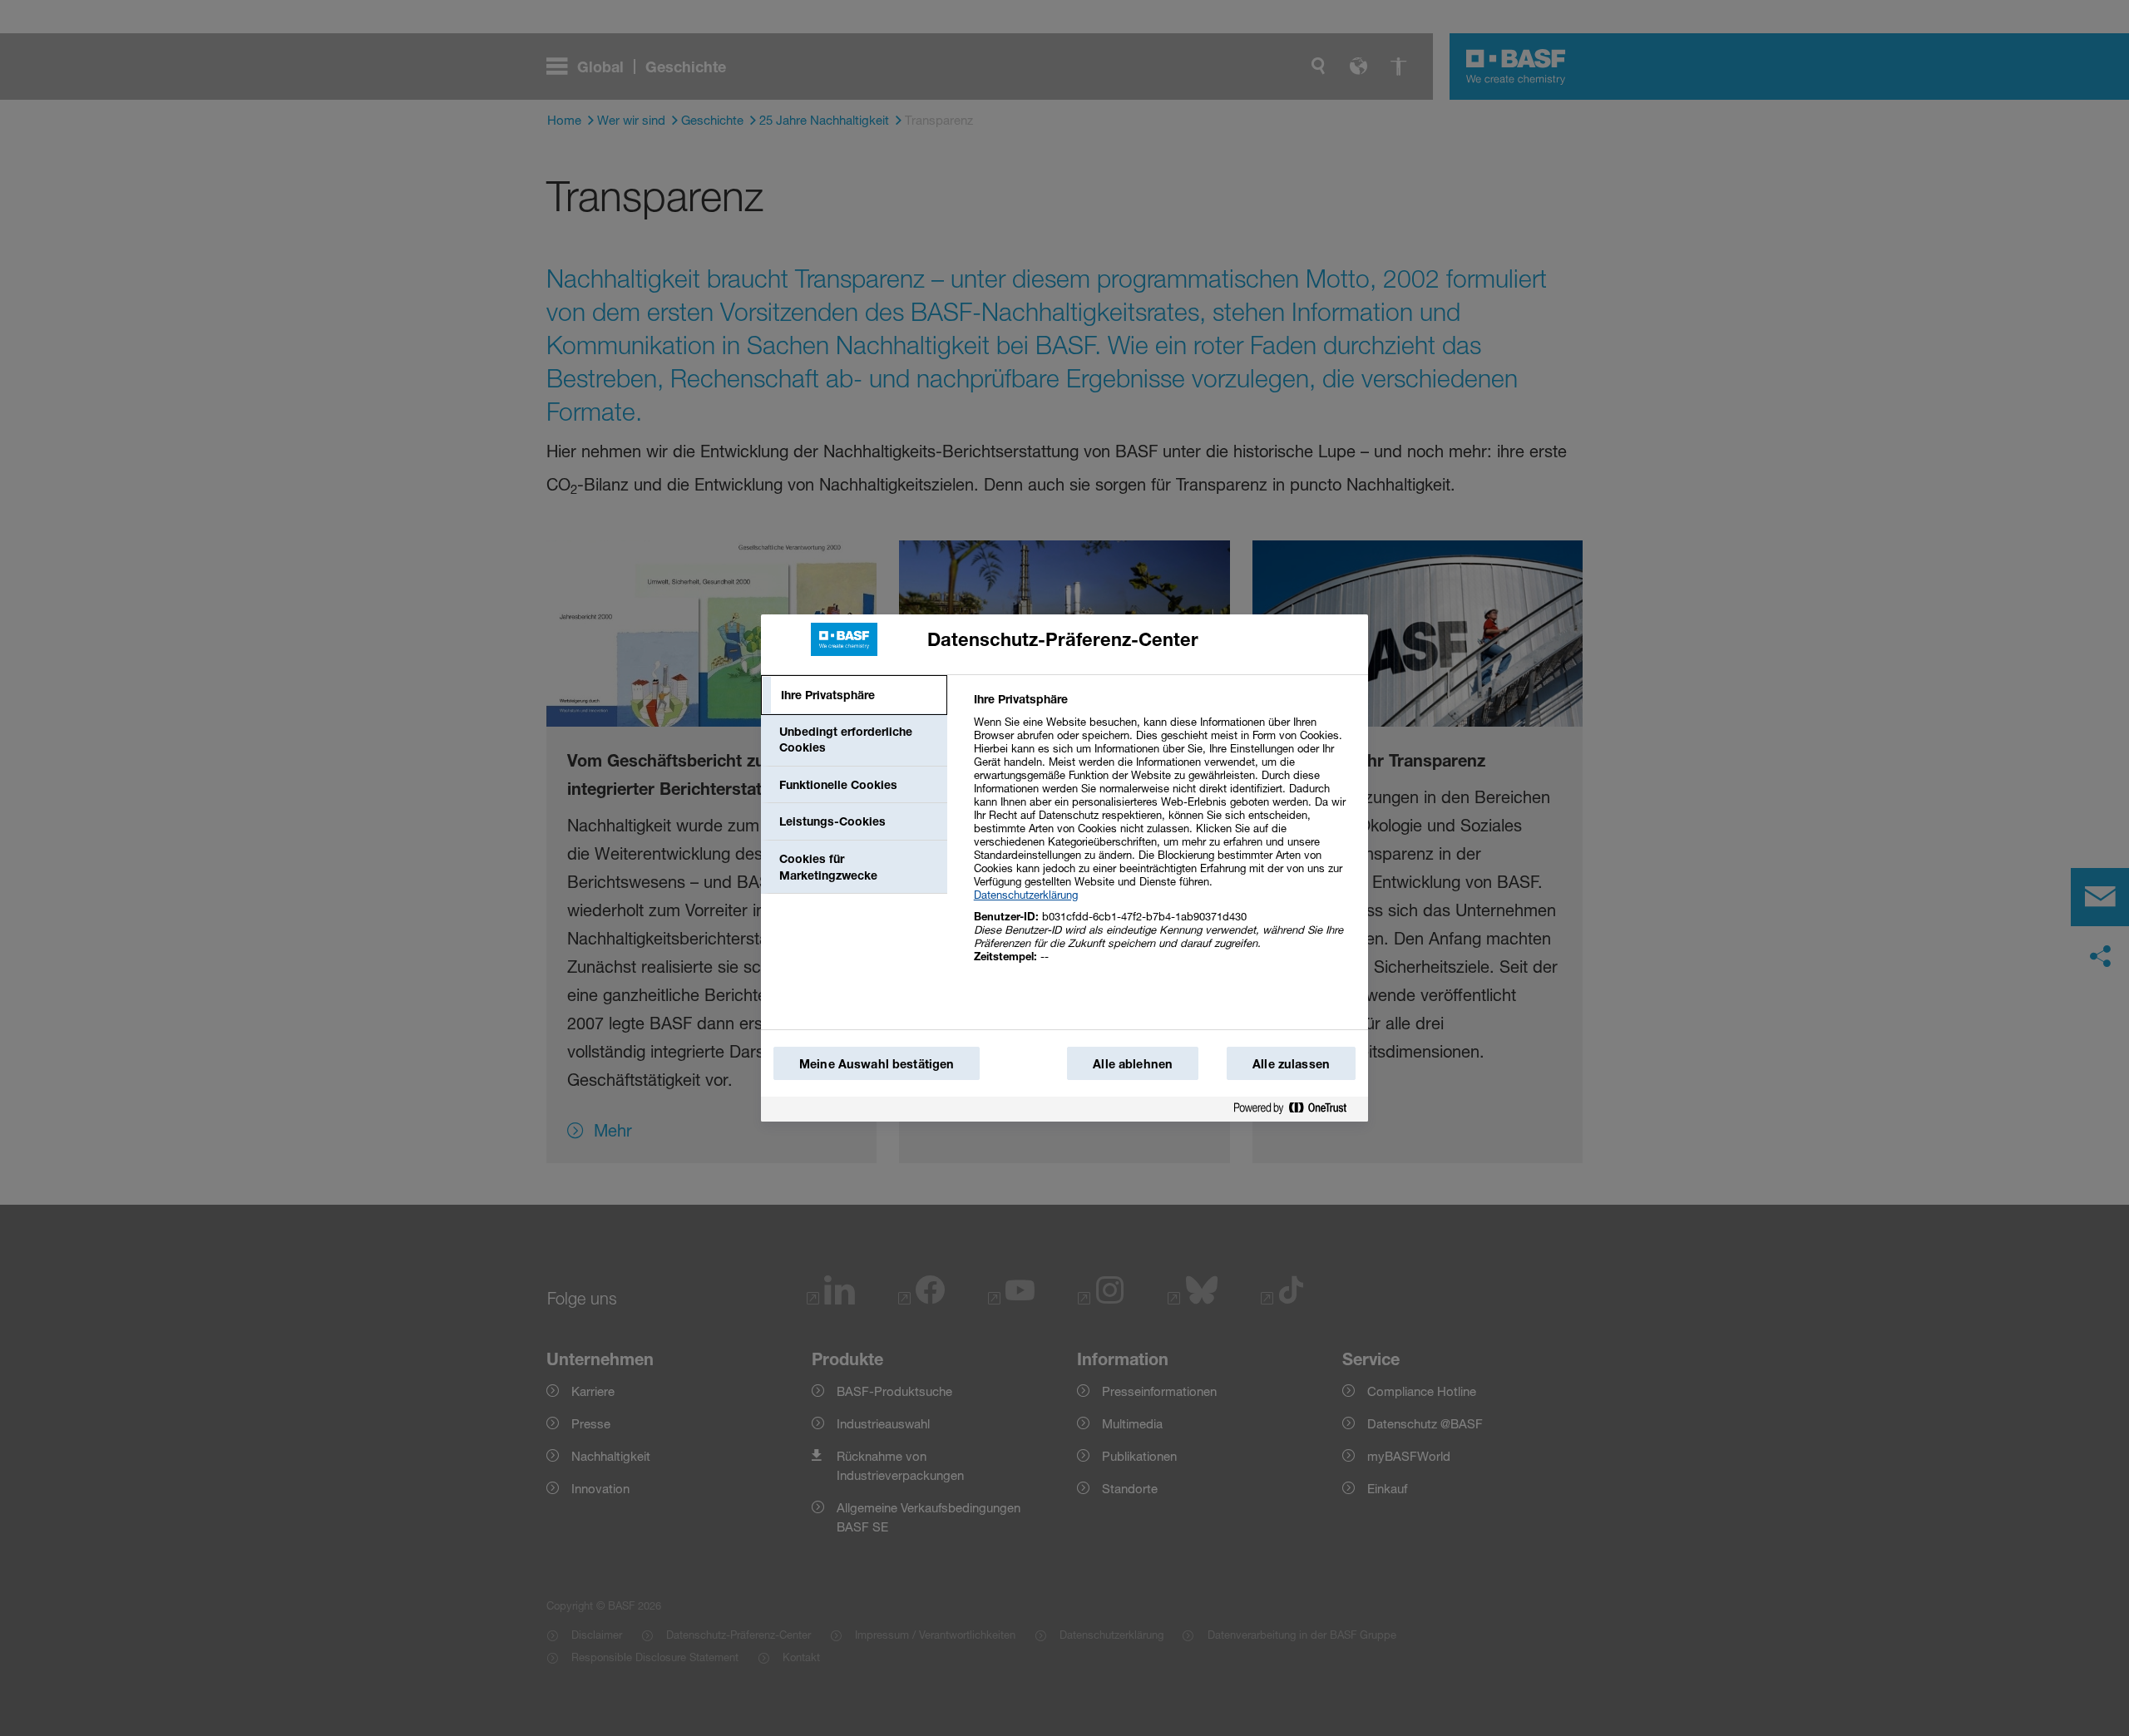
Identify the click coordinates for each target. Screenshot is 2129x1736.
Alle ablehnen (1133, 1064)
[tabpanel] (1164, 837)
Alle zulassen (1291, 1064)
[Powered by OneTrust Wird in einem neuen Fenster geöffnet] (1297, 1109)
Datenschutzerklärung (1026, 895)
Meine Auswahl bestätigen (877, 1064)
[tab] (854, 695)
